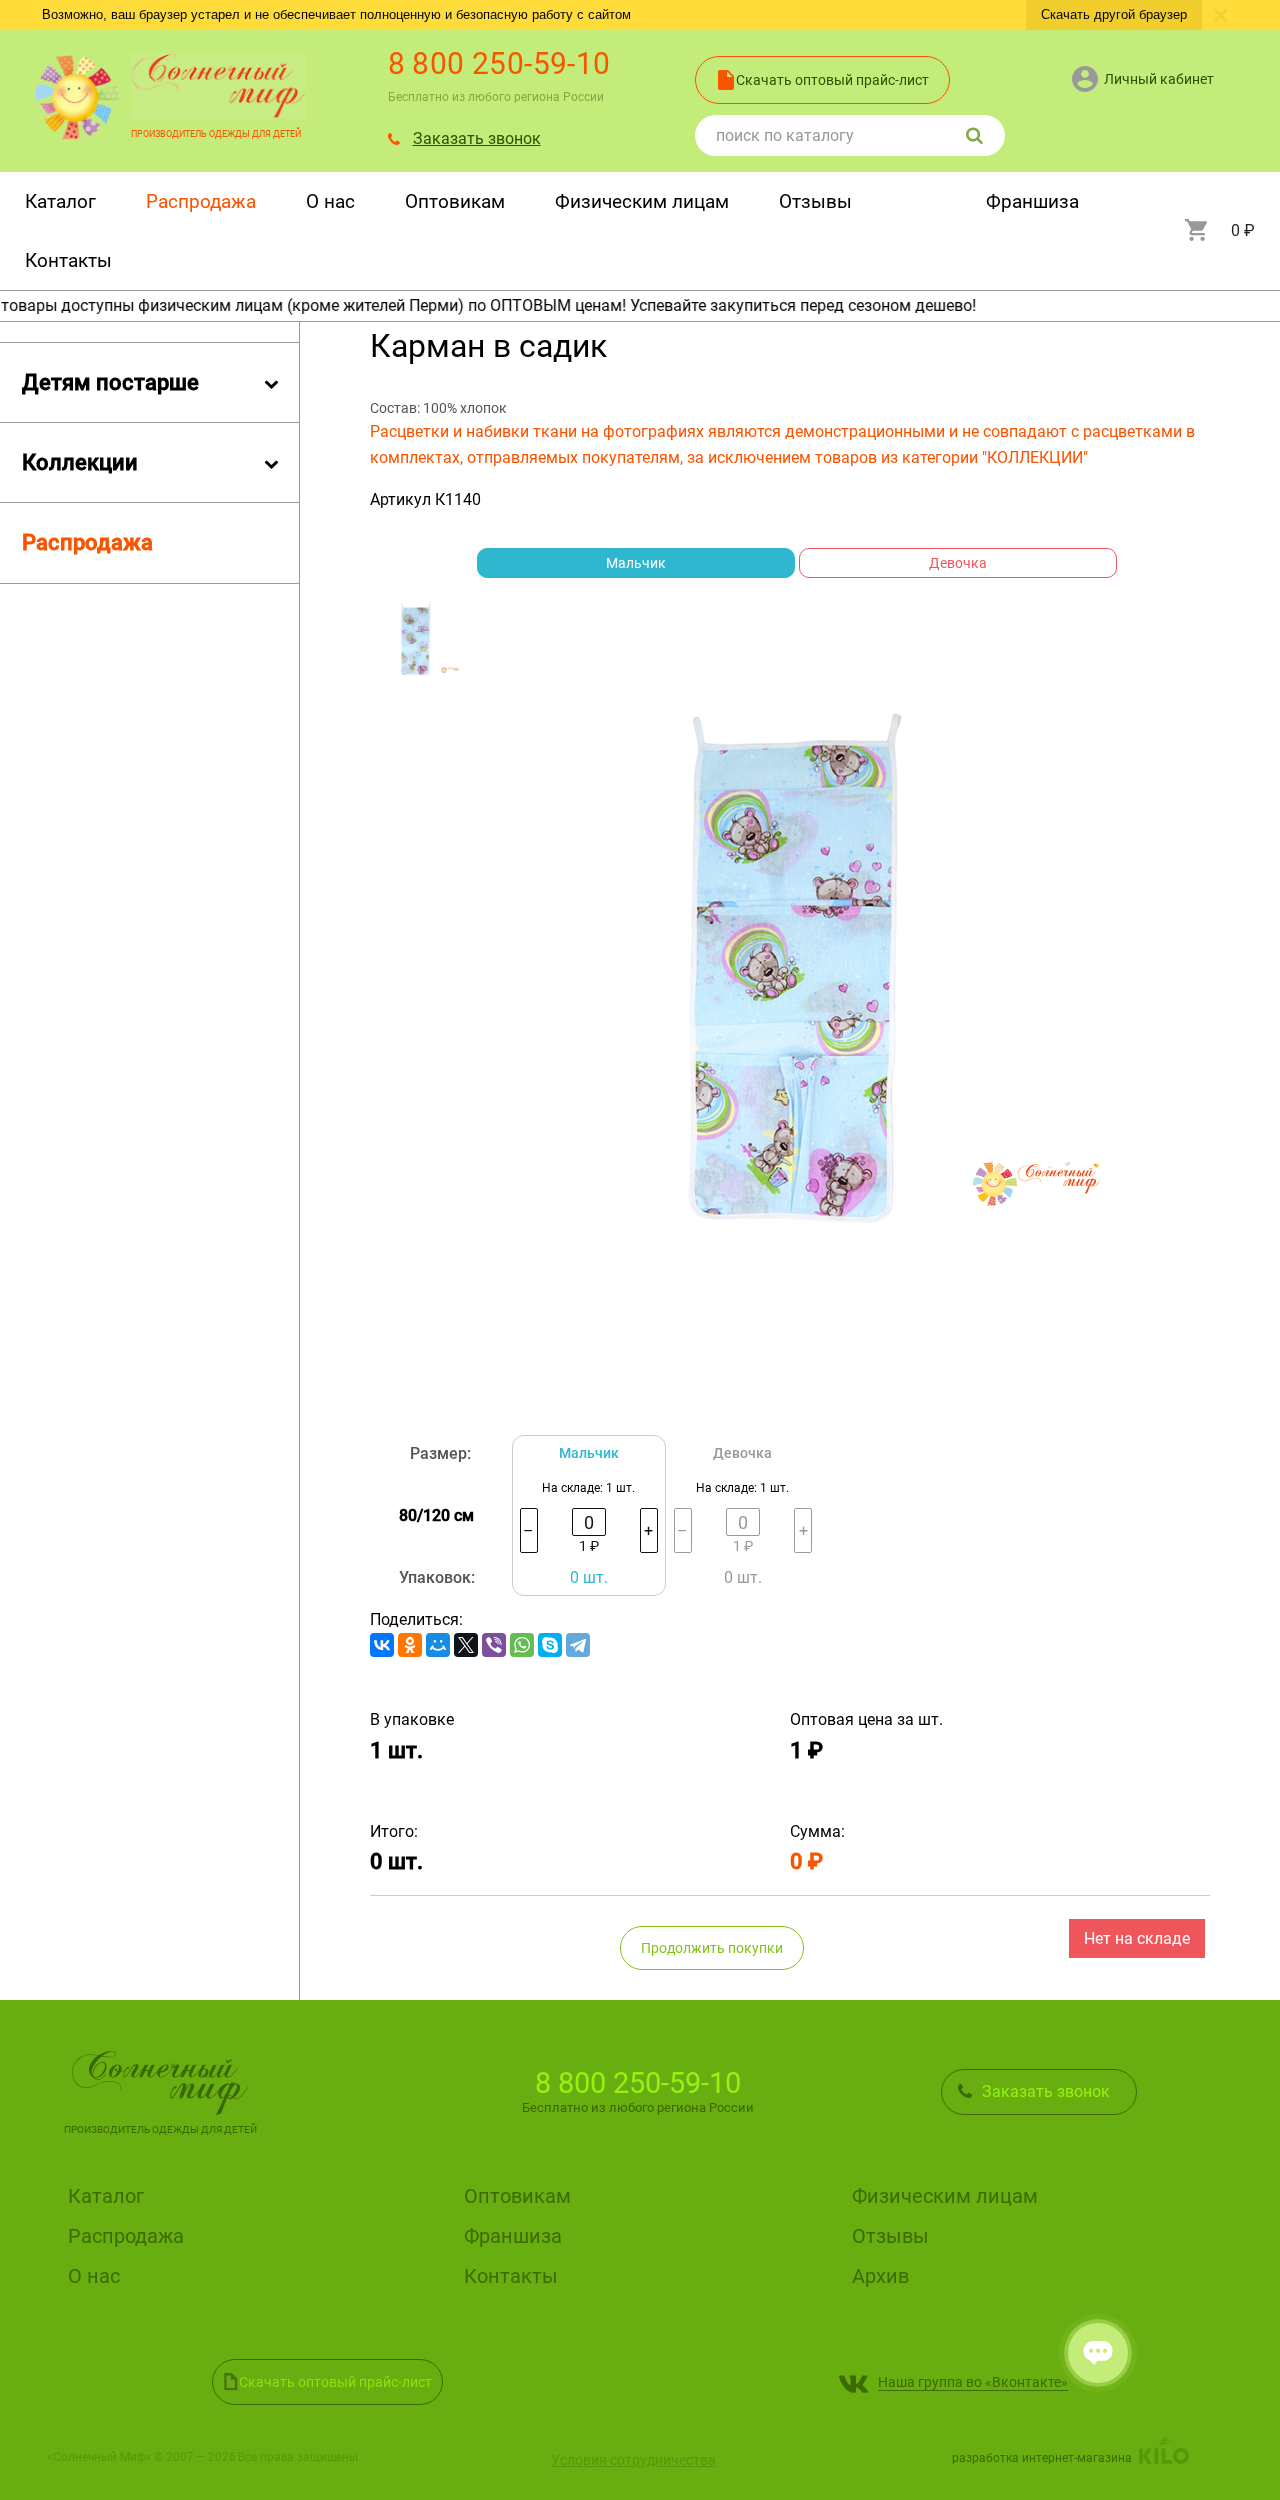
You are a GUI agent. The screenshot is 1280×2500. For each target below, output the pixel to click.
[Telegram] (578, 1645)
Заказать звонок (477, 139)
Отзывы (815, 201)
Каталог (60, 201)
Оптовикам (455, 201)
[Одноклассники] (410, 1645)
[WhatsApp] (522, 1645)
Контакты (68, 260)
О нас (330, 201)
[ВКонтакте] (382, 1645)
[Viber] (494, 1645)
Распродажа (201, 201)
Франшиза (1032, 201)
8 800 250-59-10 (499, 63)
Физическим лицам (642, 201)
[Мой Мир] (438, 1645)
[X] (466, 1645)
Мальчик (636, 563)
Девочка (958, 563)
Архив (880, 2276)
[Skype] (550, 1645)
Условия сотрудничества (633, 2459)
